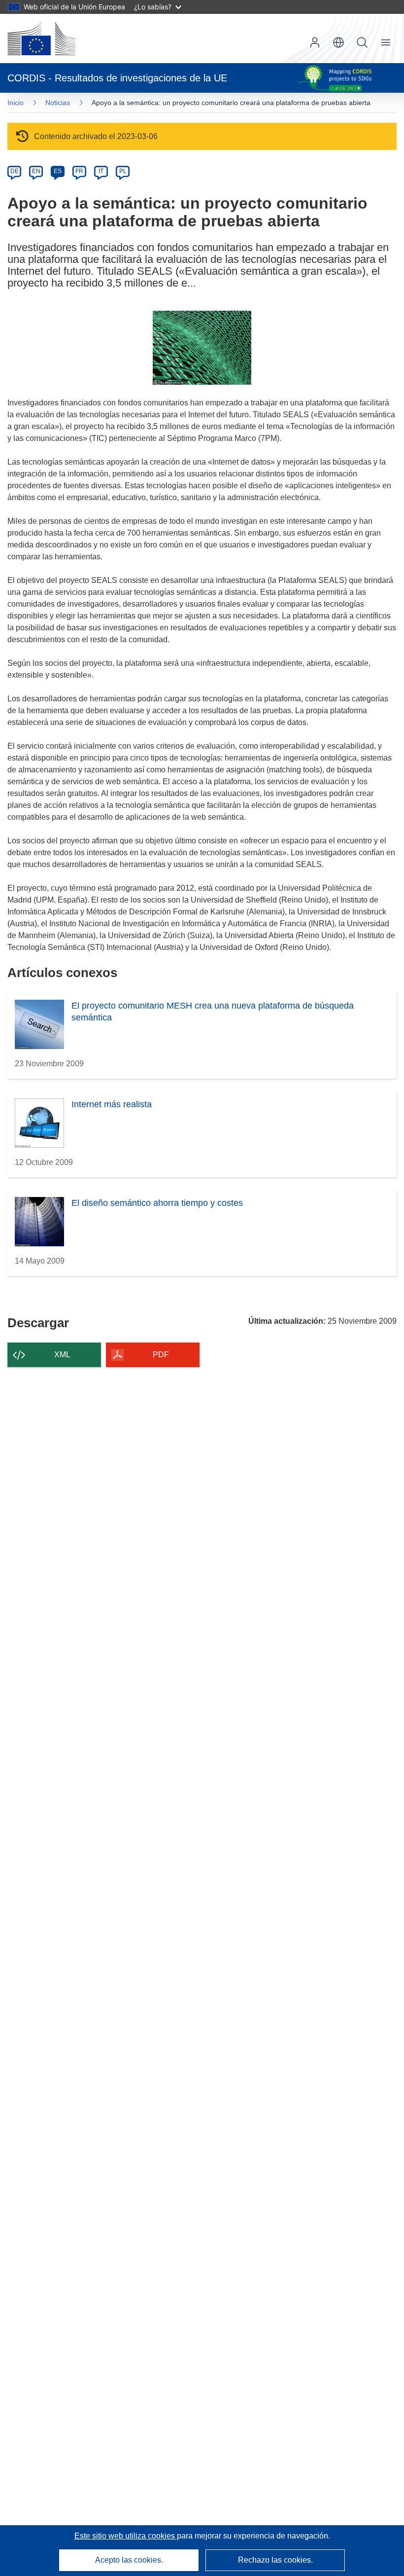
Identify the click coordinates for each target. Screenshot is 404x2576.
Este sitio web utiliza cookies (126, 2536)
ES (58, 171)
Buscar (362, 42)
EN (36, 171)
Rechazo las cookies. (275, 2560)
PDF (161, 1355)
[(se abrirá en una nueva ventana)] (41, 38)
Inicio (16, 103)
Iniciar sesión (315, 42)
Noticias (58, 103)
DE (15, 171)
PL (123, 171)
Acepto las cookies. (129, 2560)
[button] (338, 42)
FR (79, 171)
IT (101, 171)
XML (62, 1355)
